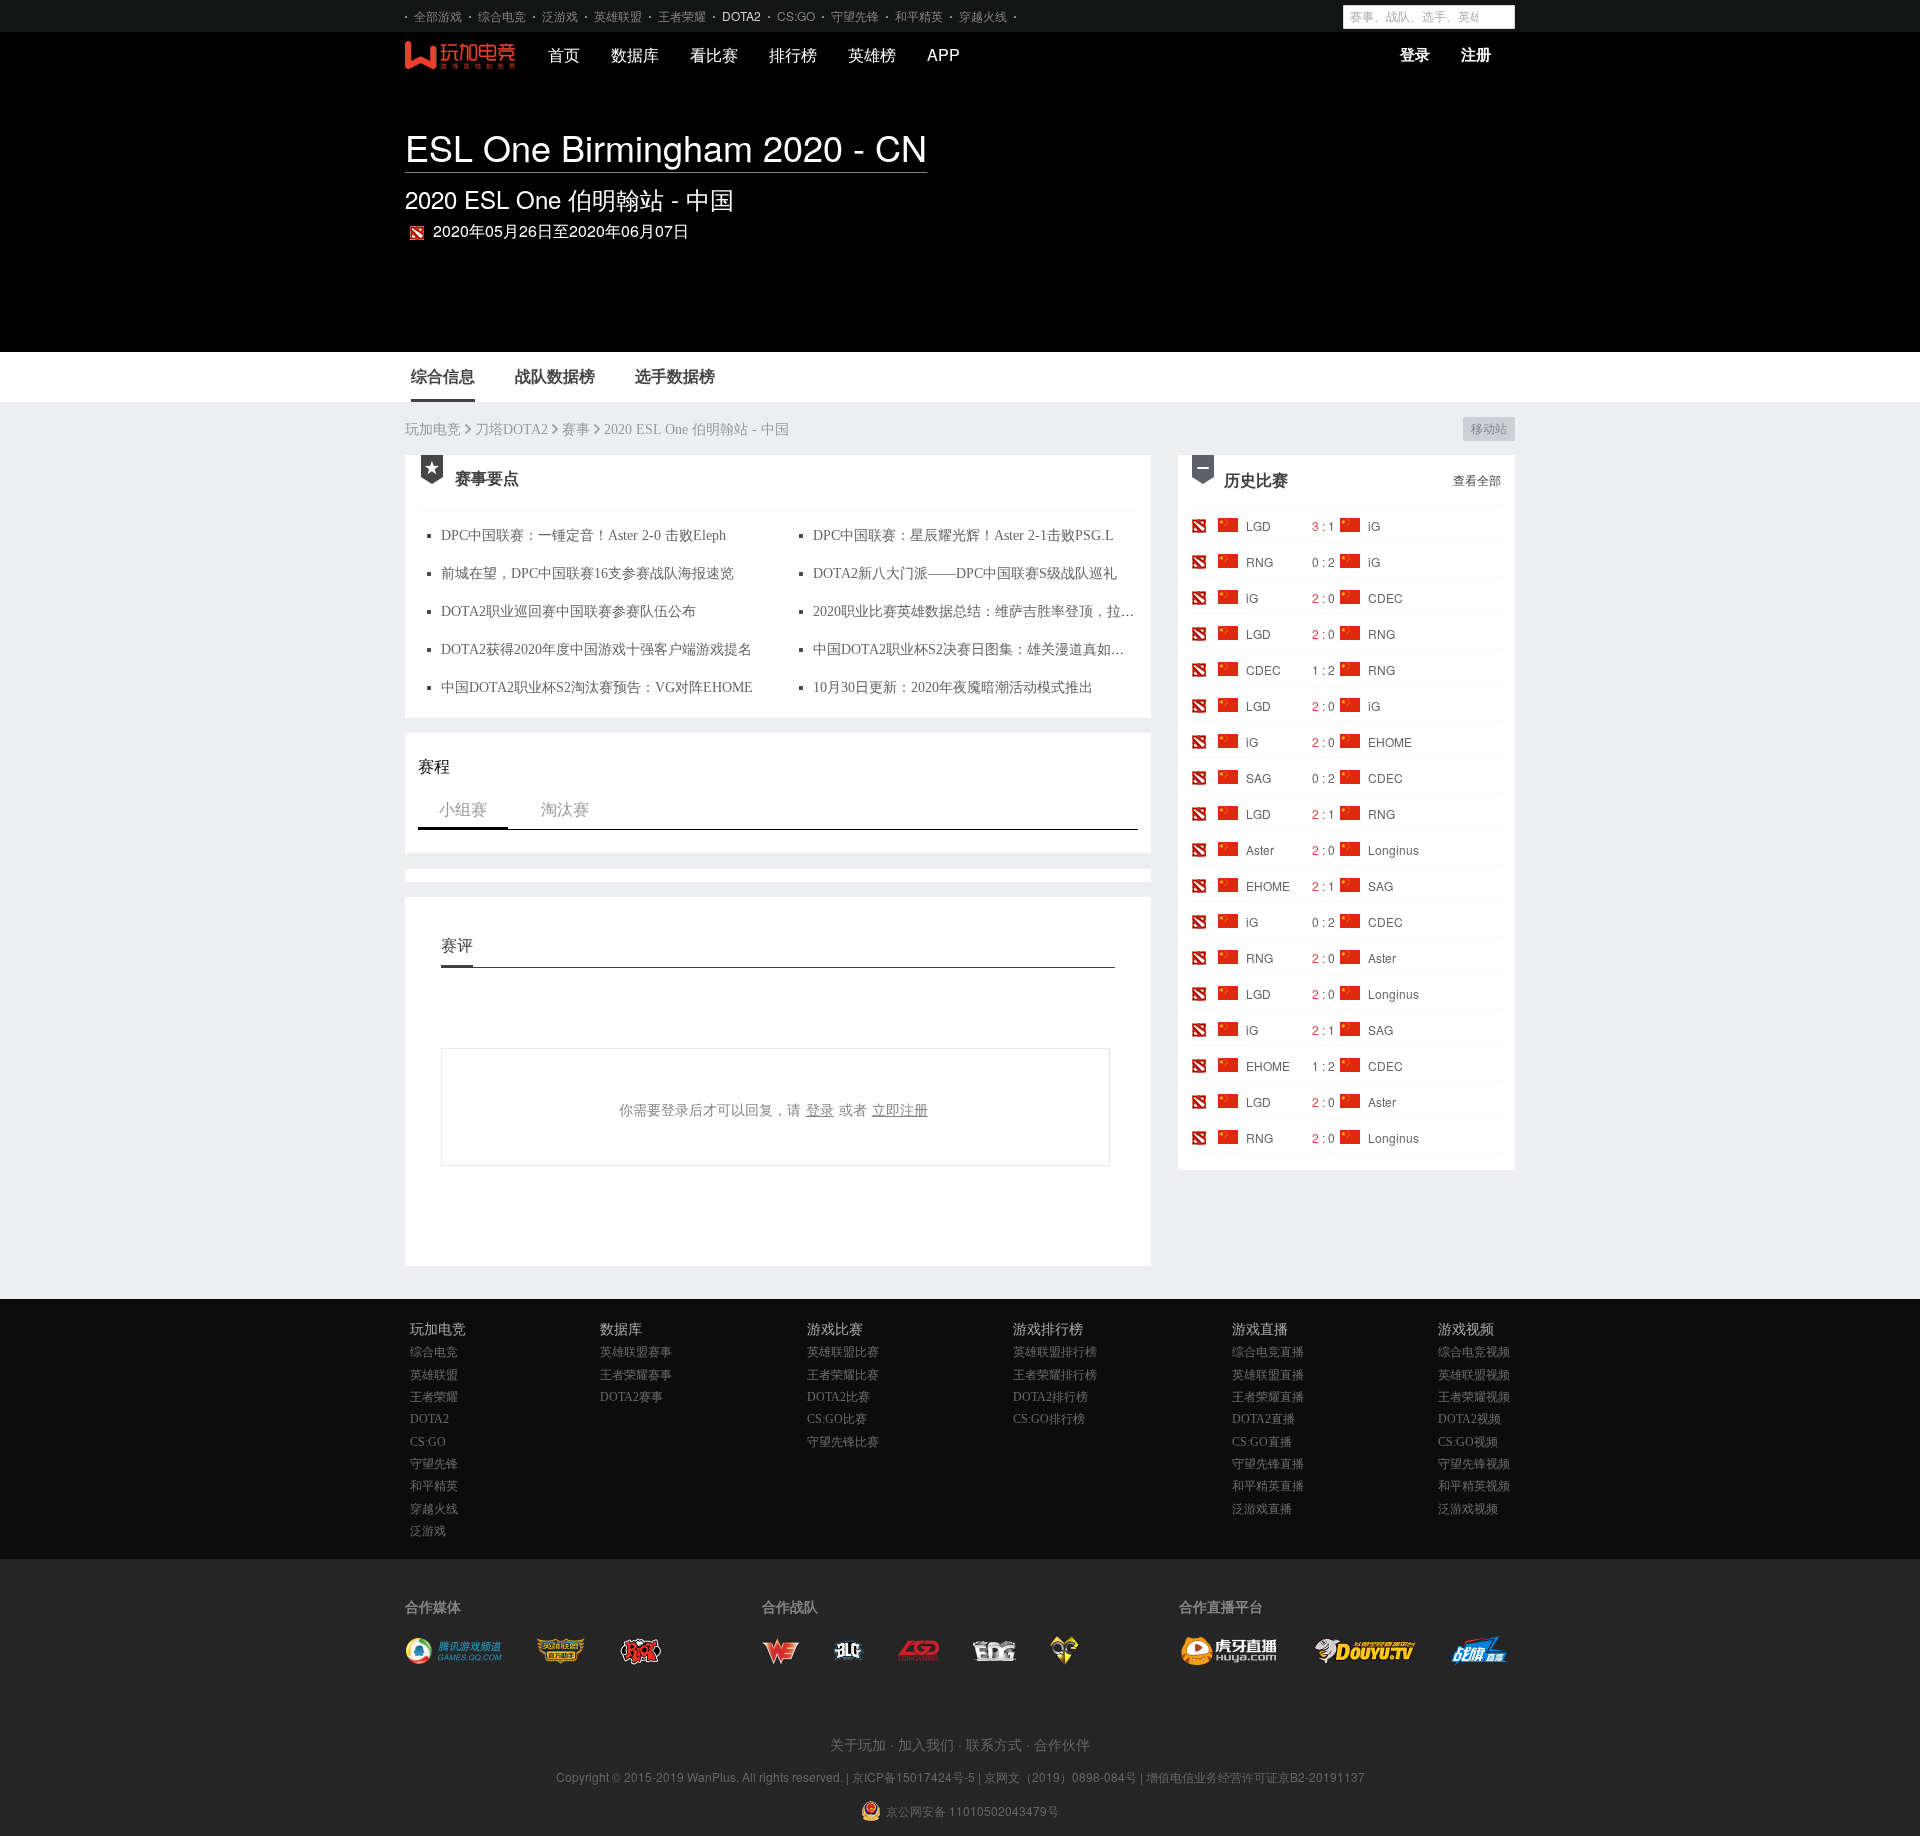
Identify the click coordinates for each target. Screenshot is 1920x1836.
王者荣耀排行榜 (1055, 1375)
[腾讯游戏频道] (453, 1659)
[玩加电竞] (460, 56)
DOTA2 (741, 15)
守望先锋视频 (1474, 1464)
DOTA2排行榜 (1050, 1397)
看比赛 (714, 54)
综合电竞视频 (1474, 1352)
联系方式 (994, 1744)
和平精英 (919, 15)
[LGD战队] (918, 1659)
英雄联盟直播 (1268, 1375)
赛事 (576, 429)
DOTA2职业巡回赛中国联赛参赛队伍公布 (568, 611)
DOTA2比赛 (838, 1397)
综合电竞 (502, 15)
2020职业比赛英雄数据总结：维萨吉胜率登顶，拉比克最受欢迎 (1009, 611)
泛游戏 (560, 15)
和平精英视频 (1474, 1486)
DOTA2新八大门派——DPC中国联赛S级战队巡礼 (965, 573)
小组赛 (463, 808)
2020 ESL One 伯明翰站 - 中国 (696, 429)
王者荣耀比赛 (843, 1375)
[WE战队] (781, 1659)
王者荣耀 (682, 15)
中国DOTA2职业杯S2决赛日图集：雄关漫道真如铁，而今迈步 (1004, 649)
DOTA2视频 (1469, 1419)
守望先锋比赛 (843, 1442)
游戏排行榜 (1048, 1329)
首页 (564, 54)
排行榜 (793, 54)
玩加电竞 (433, 429)
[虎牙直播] (1229, 1659)
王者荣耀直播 (1268, 1397)
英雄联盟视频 (1474, 1375)
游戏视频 (1466, 1329)
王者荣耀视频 (1474, 1397)
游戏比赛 (835, 1329)
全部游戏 (438, 15)
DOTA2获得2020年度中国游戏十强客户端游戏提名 (596, 649)
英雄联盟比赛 (843, 1352)
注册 (1476, 54)
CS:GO (796, 15)
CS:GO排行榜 (1049, 1419)
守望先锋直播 (1268, 1464)
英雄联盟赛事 (636, 1352)
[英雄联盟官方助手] (561, 1659)
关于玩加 (858, 1744)
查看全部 (1477, 479)
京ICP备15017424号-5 (913, 1776)
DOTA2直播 (1263, 1419)
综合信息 (443, 376)
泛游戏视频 (1468, 1509)
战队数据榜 (555, 376)
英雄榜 (872, 54)
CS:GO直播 (1262, 1442)
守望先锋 (855, 15)
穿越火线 (983, 15)
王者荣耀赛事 (636, 1375)
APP (943, 54)
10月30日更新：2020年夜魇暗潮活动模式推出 (953, 687)
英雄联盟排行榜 (1055, 1352)
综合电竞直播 (1268, 1352)
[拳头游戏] (641, 1659)
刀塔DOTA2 (511, 429)
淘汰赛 (565, 808)
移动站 (1488, 429)
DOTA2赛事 (631, 1397)
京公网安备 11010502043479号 (972, 1811)
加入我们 (926, 1744)
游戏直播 (1260, 1329)
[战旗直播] (1479, 1659)
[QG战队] (1064, 1659)
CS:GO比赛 (837, 1419)
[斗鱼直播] (1365, 1659)
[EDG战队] (994, 1659)
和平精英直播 (1268, 1486)
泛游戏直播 (1262, 1509)
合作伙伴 (1062, 1744)
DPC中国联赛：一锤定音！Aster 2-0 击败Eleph (583, 535)
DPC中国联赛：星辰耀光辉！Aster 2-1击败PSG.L (963, 535)
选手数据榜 (675, 376)
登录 (1415, 54)
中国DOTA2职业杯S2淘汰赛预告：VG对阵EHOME (597, 687)
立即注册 (900, 1109)
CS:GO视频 (1468, 1442)
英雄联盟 (618, 15)
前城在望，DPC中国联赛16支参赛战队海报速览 (587, 573)
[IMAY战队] (849, 1659)
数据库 (635, 54)
